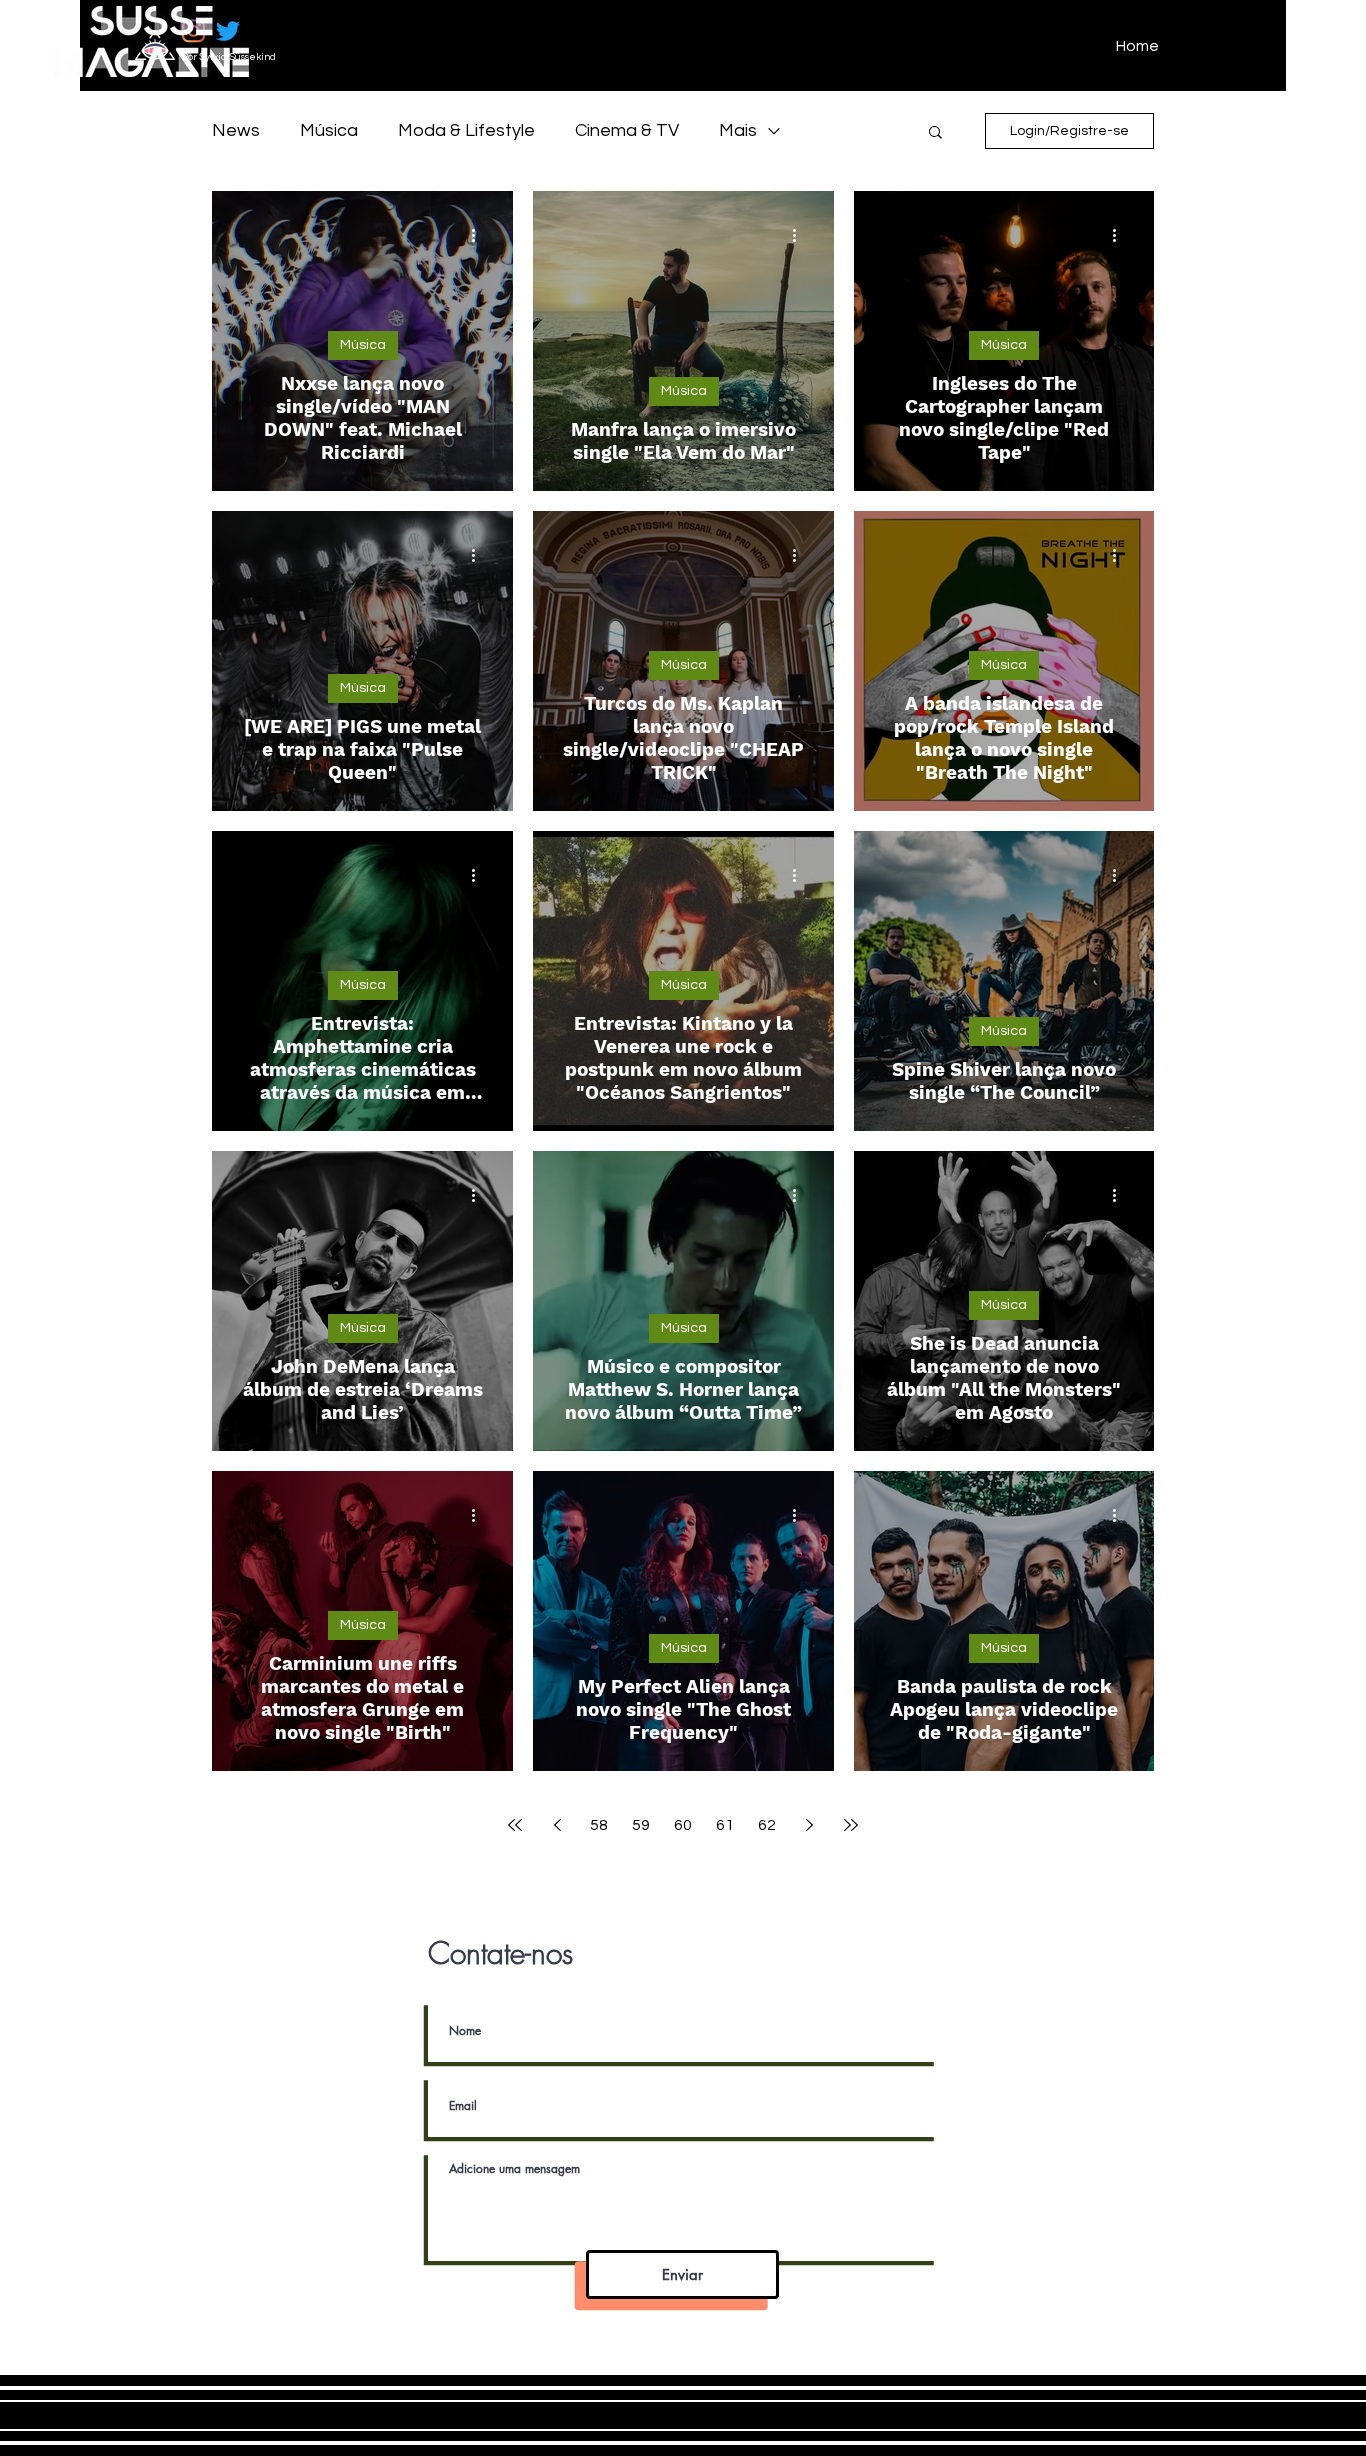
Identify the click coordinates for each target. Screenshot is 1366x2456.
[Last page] (851, 1825)
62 (767, 1825)
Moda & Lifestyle (466, 130)
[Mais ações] (480, 235)
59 (641, 1825)
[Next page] (809, 1825)
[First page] (515, 1825)
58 (599, 1825)
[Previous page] (557, 1825)
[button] (935, 133)
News (236, 130)
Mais (738, 130)
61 (725, 1825)
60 (683, 1825)
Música (329, 130)
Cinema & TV (627, 130)
